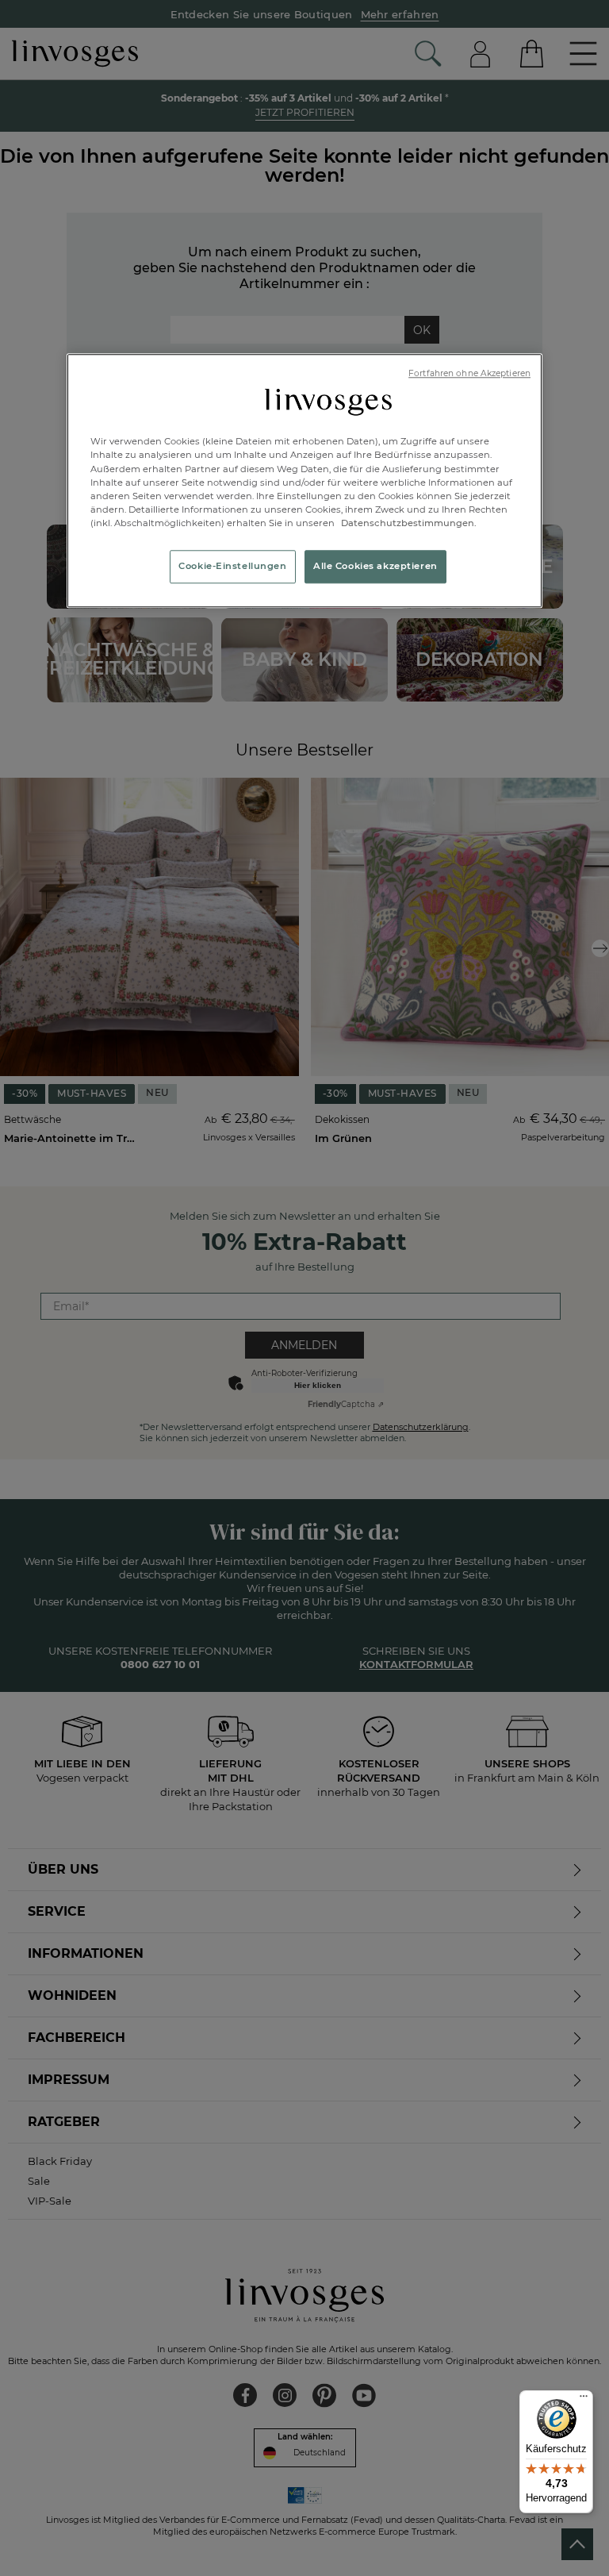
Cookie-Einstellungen (232, 566)
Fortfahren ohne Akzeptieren (469, 373)
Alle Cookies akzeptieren (375, 566)
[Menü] (584, 2400)
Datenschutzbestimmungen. (408, 523)
